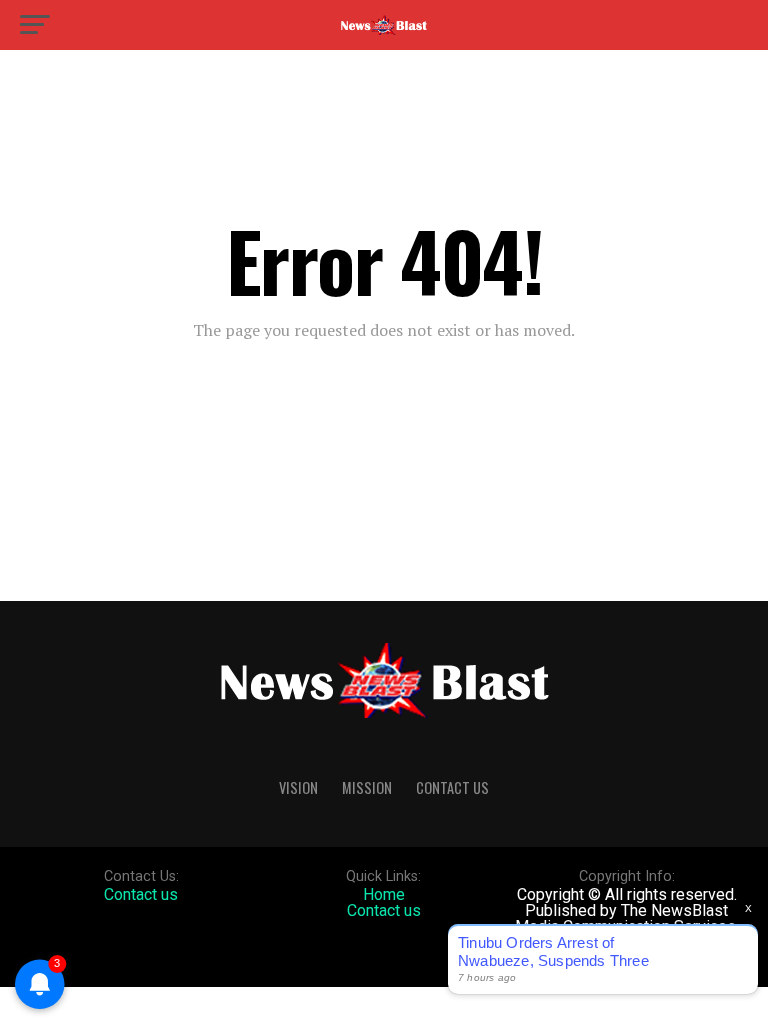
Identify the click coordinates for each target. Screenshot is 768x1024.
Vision (298, 787)
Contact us (141, 894)
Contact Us (452, 787)
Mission (367, 787)
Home (384, 894)
